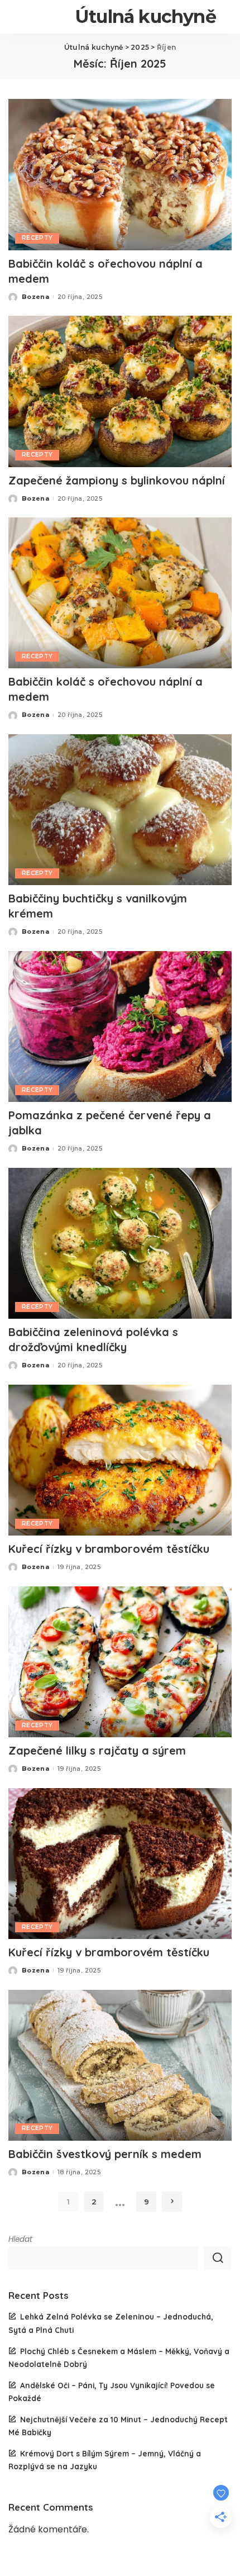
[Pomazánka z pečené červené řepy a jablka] (120, 1026)
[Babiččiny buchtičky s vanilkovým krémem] (120, 810)
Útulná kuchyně (146, 16)
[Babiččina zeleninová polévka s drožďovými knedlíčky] (120, 1243)
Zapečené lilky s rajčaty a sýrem (97, 1750)
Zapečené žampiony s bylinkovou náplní (117, 480)
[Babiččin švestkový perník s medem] (120, 2065)
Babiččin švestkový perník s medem (105, 2154)
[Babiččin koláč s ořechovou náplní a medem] (120, 174)
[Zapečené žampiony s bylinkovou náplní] (120, 391)
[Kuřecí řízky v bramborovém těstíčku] (120, 1460)
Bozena (35, 297)
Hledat (20, 2239)
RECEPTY (37, 238)
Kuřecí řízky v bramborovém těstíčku (109, 1549)
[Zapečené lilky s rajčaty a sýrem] (120, 1662)
